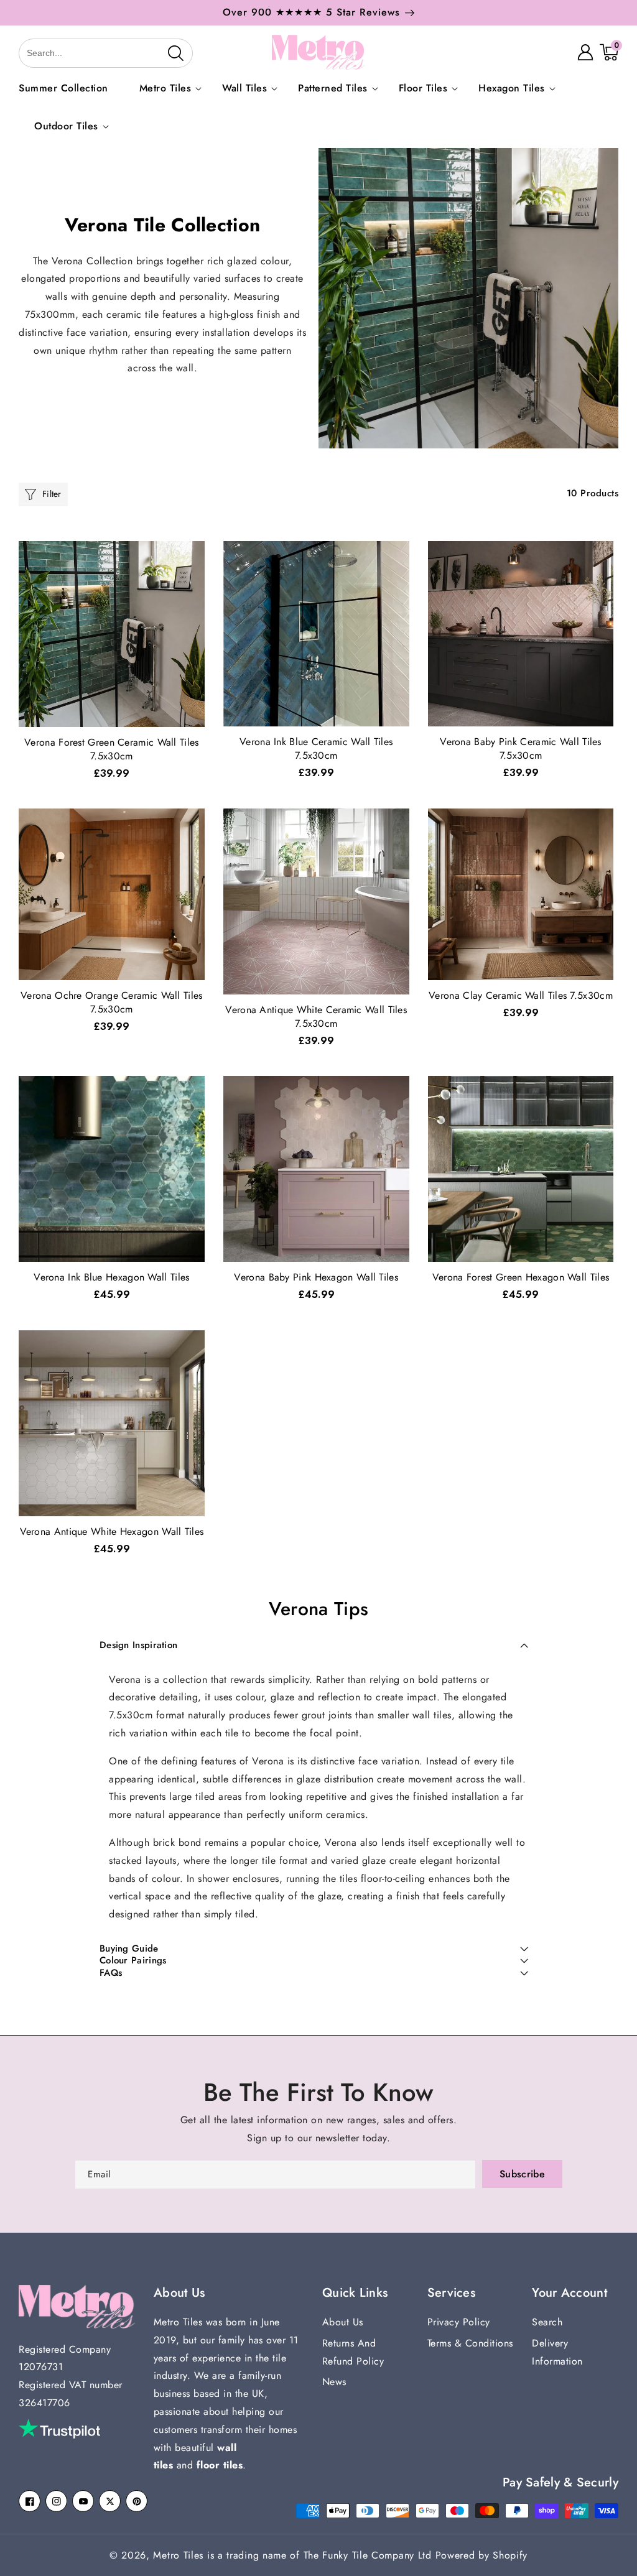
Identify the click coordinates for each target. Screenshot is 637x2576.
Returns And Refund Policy (353, 2352)
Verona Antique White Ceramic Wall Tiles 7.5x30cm (316, 1017)
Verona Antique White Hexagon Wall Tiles (112, 1532)
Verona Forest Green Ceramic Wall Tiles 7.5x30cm (111, 749)
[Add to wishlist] (193, 559)
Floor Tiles (423, 89)
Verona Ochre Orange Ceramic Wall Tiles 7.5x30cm (111, 1003)
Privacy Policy (459, 2322)
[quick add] (193, 587)
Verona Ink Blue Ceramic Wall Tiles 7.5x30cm (316, 749)
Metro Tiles (165, 89)
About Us (343, 2322)
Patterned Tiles (333, 89)
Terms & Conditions (470, 2343)
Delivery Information (557, 2352)
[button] (32, 52)
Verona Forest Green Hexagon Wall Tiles (521, 1277)
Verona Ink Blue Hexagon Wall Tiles (111, 1277)
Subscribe (522, 2174)
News (334, 2382)
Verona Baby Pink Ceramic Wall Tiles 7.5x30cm (521, 749)
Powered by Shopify (482, 2555)
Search (547, 2322)
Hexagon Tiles (512, 89)
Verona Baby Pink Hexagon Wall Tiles (316, 1277)
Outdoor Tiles (66, 127)
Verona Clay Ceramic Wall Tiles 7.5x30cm (521, 996)
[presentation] (623, 19)
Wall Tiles (244, 89)
